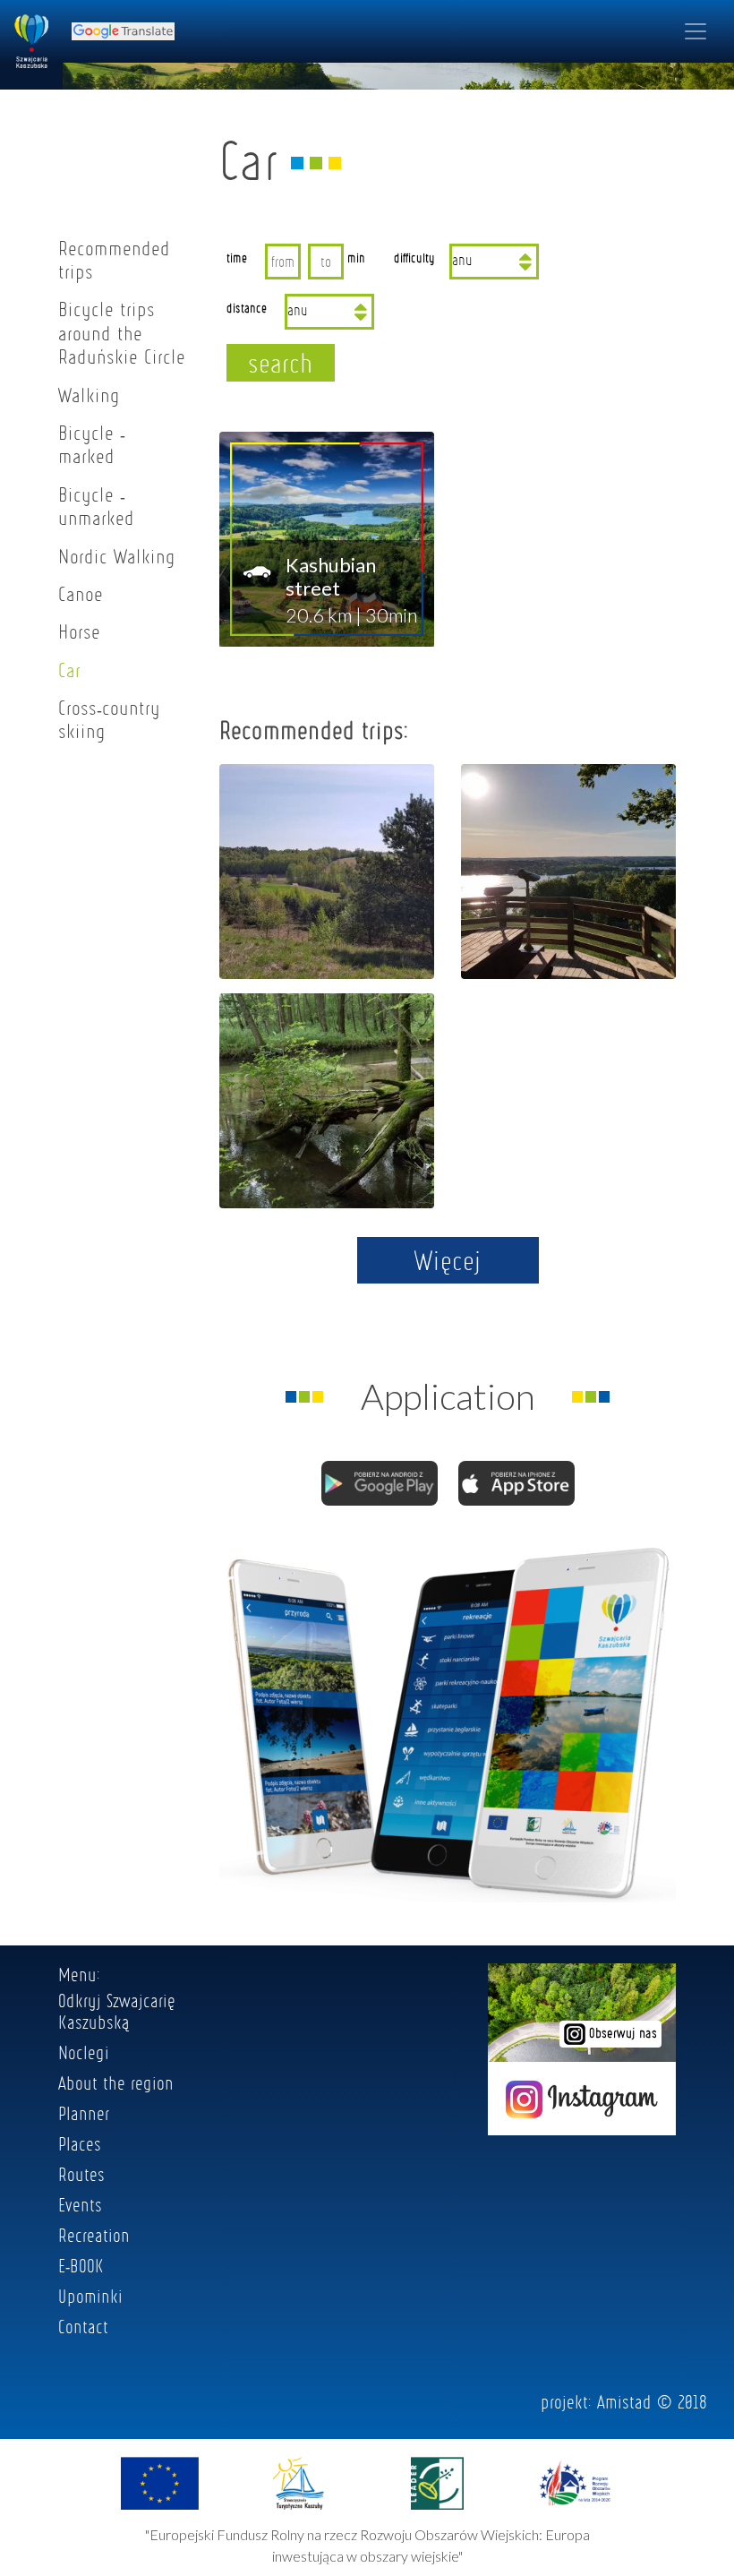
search (281, 363)
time (237, 257)
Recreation (94, 2235)
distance (247, 307)
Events (80, 2204)
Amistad (624, 2401)
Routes (81, 2174)
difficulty (414, 257)
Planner (84, 2113)
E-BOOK (81, 2265)
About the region (116, 2082)
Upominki (90, 2296)
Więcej (448, 1260)
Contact (83, 2326)
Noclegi (84, 2052)
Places (80, 2143)
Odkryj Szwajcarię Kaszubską (117, 2011)
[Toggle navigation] (696, 31)
